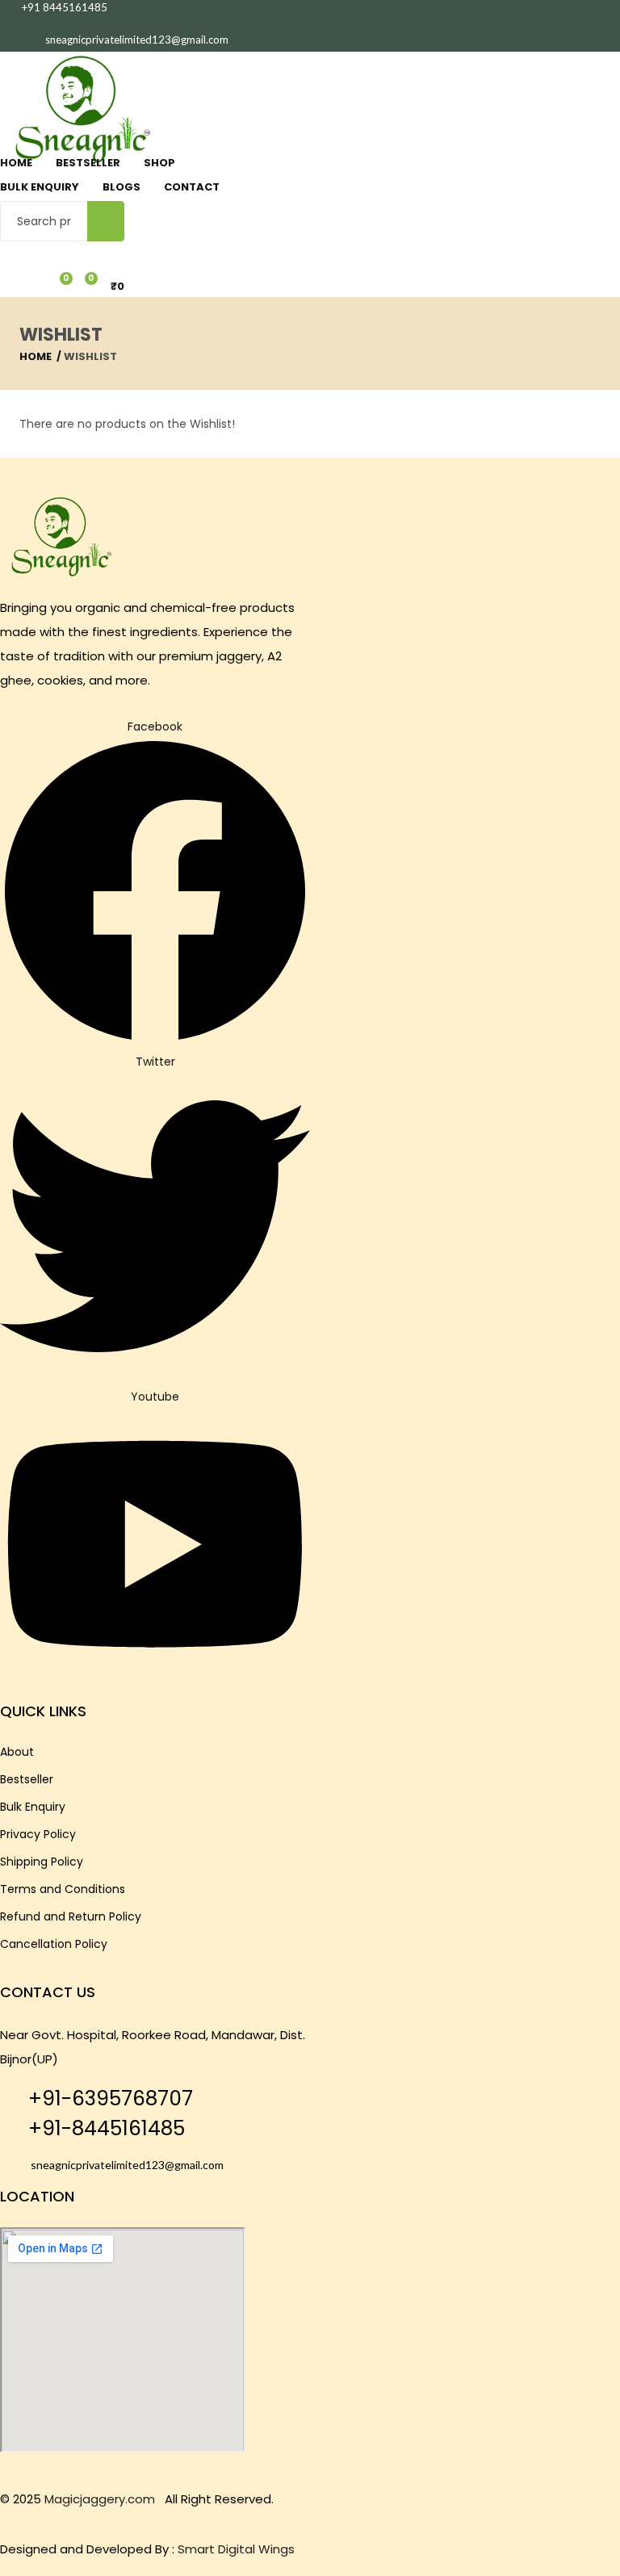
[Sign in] (6, 249)
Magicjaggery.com (100, 2499)
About (17, 1752)
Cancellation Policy (54, 1944)
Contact (192, 187)
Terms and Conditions (63, 1889)
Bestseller (88, 163)
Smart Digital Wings (236, 2549)
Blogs (121, 187)
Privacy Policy (38, 1834)
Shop (159, 163)
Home (16, 163)
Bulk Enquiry (40, 187)
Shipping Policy (42, 1862)
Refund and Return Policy (71, 1916)
